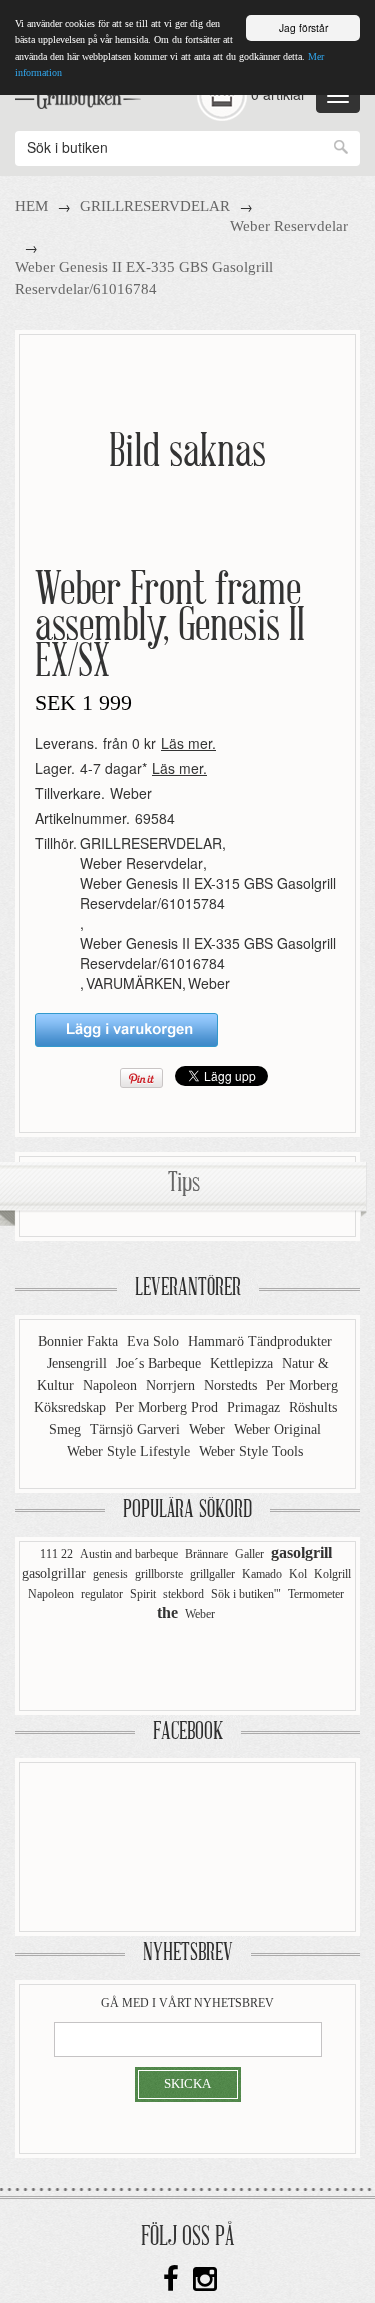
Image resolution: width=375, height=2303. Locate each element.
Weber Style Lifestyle (130, 1451)
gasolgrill (301, 1552)
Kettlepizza (243, 1363)
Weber (131, 793)
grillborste (159, 1574)
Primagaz (255, 1407)
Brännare (206, 1554)
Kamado (262, 1574)
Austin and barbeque (129, 1554)
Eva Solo (155, 1341)
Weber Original (277, 1429)
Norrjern (172, 1385)
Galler (249, 1554)
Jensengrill (79, 1363)
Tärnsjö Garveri (137, 1429)
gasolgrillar (54, 1573)
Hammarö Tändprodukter (260, 1341)
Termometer (316, 1594)
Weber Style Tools (251, 1451)
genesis (110, 1574)
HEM (31, 206)
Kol (298, 1574)
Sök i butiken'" (246, 1594)
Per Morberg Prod (168, 1407)
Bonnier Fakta (80, 1341)
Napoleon (112, 1385)
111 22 (56, 1554)
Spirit (143, 1594)
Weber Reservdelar (289, 226)
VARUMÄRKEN (134, 983)
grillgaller (212, 1574)
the (167, 1612)
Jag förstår (303, 27)
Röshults (313, 1407)
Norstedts (232, 1385)
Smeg (67, 1429)
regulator (102, 1594)
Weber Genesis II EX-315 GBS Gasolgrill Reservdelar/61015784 (208, 893)
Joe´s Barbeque (160, 1363)
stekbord (183, 1594)
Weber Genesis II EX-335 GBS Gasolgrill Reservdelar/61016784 (208, 953)
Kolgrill (332, 1574)
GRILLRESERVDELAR (155, 206)
